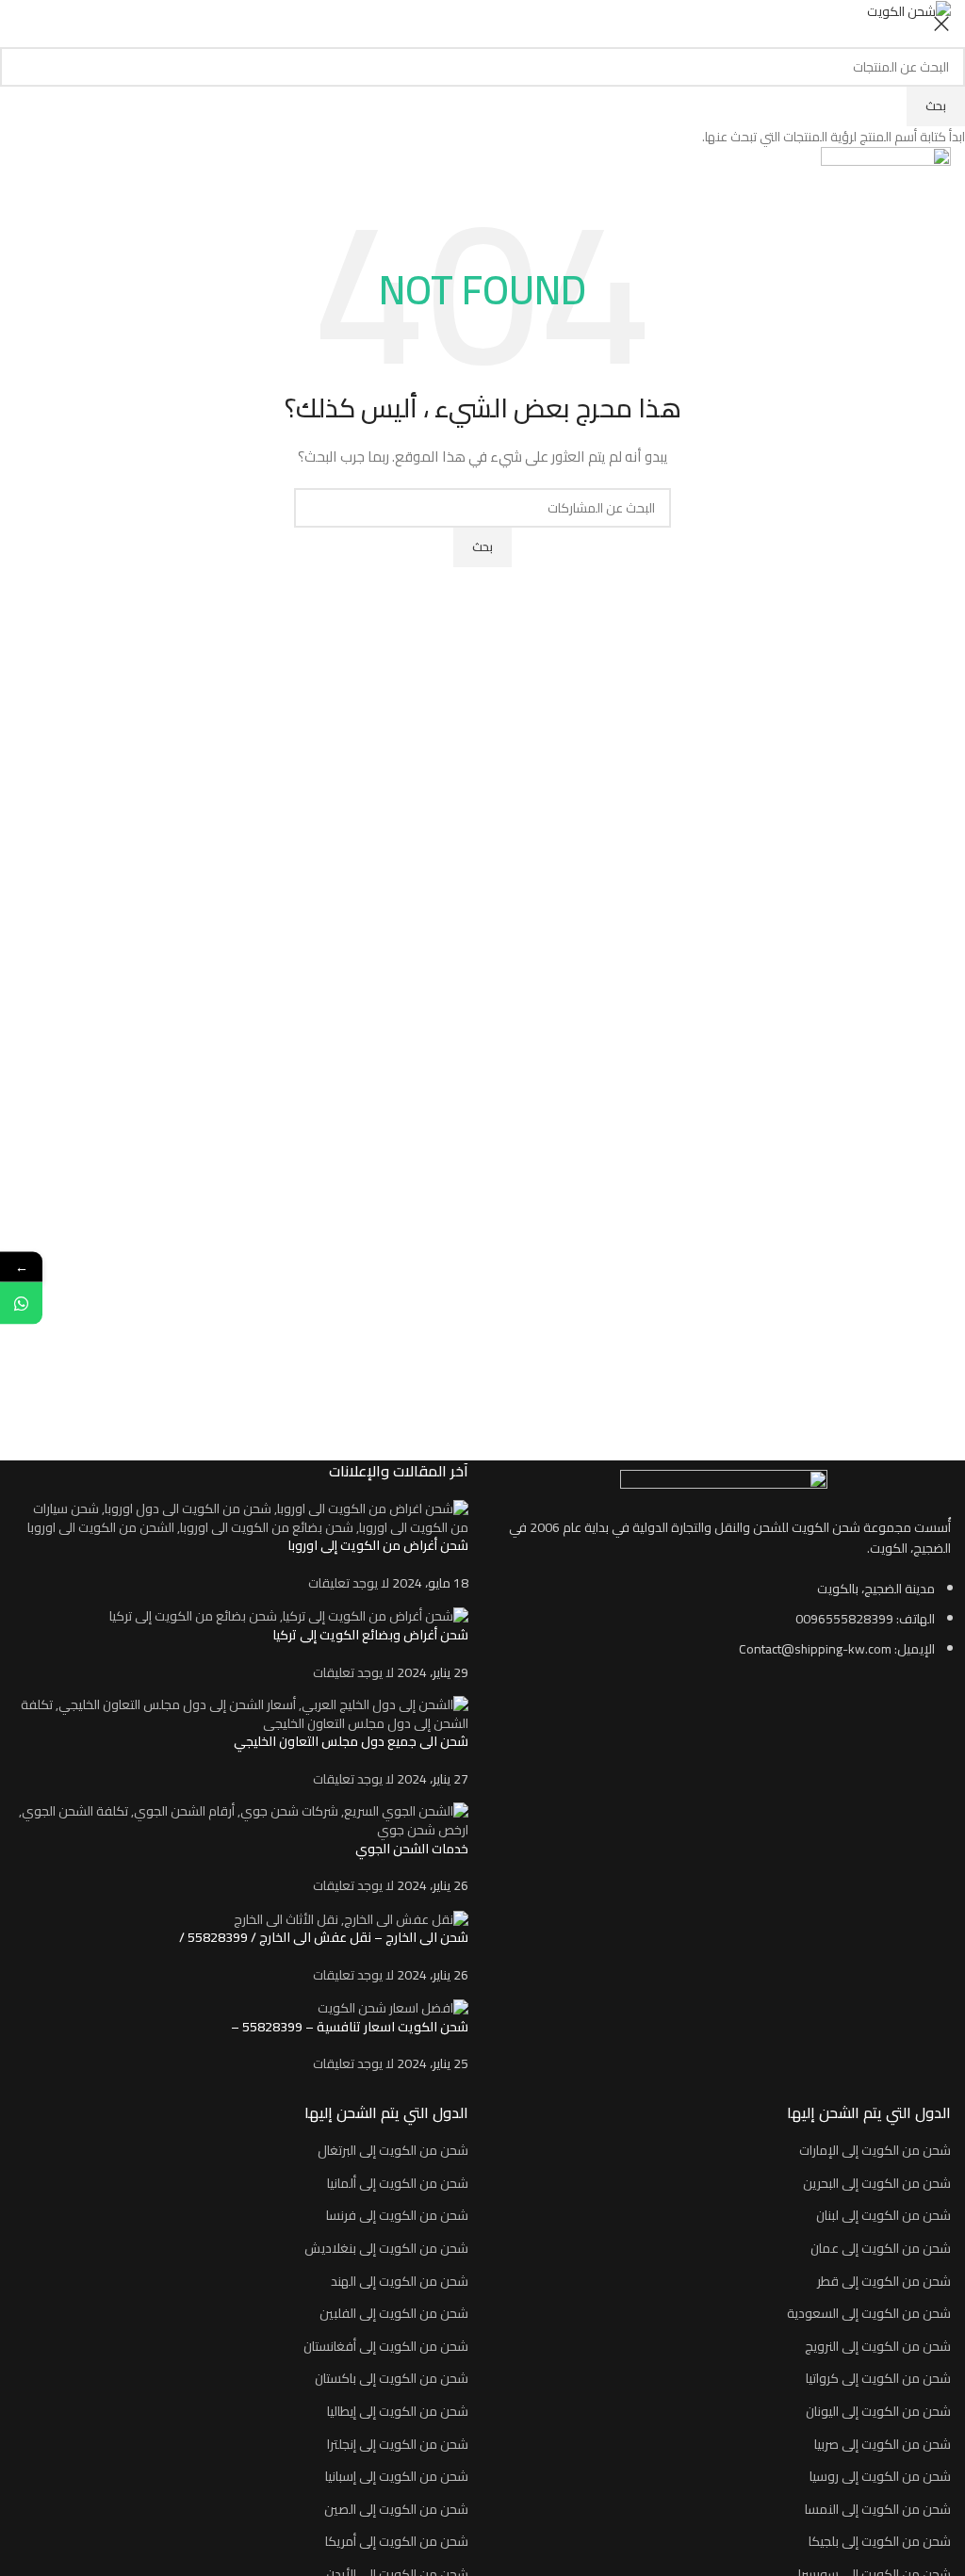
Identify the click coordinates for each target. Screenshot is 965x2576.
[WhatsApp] (21, 1304)
